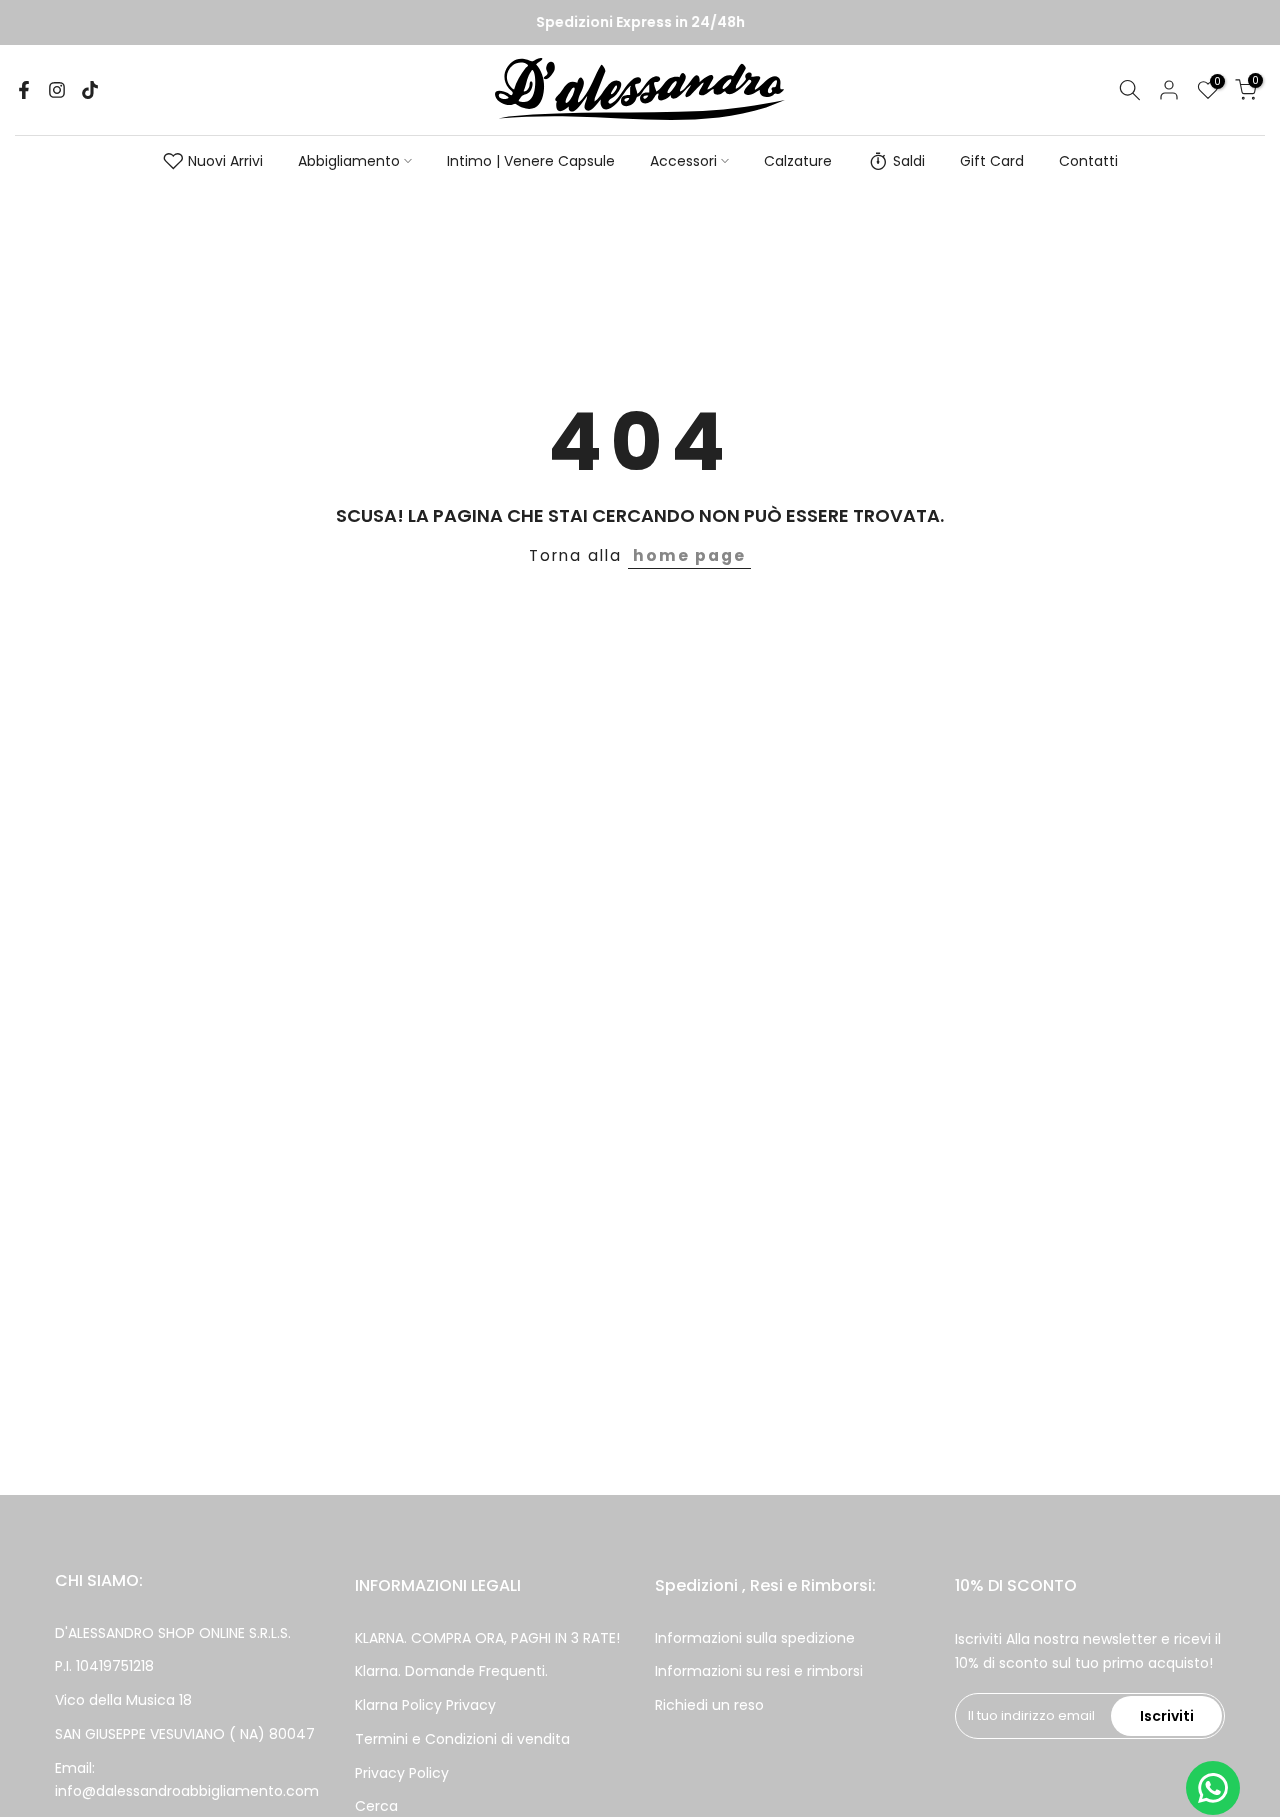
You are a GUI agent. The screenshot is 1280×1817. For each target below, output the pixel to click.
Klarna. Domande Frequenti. (451, 1671)
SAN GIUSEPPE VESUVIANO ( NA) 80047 (185, 1734)
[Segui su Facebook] (24, 90)
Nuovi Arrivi (225, 161)
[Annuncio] (640, 23)
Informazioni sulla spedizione (755, 1638)
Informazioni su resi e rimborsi (759, 1671)
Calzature (798, 161)
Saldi (909, 161)
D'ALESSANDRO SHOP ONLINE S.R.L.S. (173, 1633)
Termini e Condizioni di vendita (462, 1739)
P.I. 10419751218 (104, 1666)
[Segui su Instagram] (57, 90)
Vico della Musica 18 (123, 1700)
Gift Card (992, 161)
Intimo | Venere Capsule (531, 161)
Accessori (683, 161)
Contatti (1088, 161)
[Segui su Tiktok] (90, 90)
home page (689, 555)
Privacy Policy (402, 1773)
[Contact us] (1213, 1788)
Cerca (376, 1806)
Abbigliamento (349, 161)
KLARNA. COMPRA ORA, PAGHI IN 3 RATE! (487, 1638)
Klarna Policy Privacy (425, 1705)
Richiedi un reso (709, 1705)
